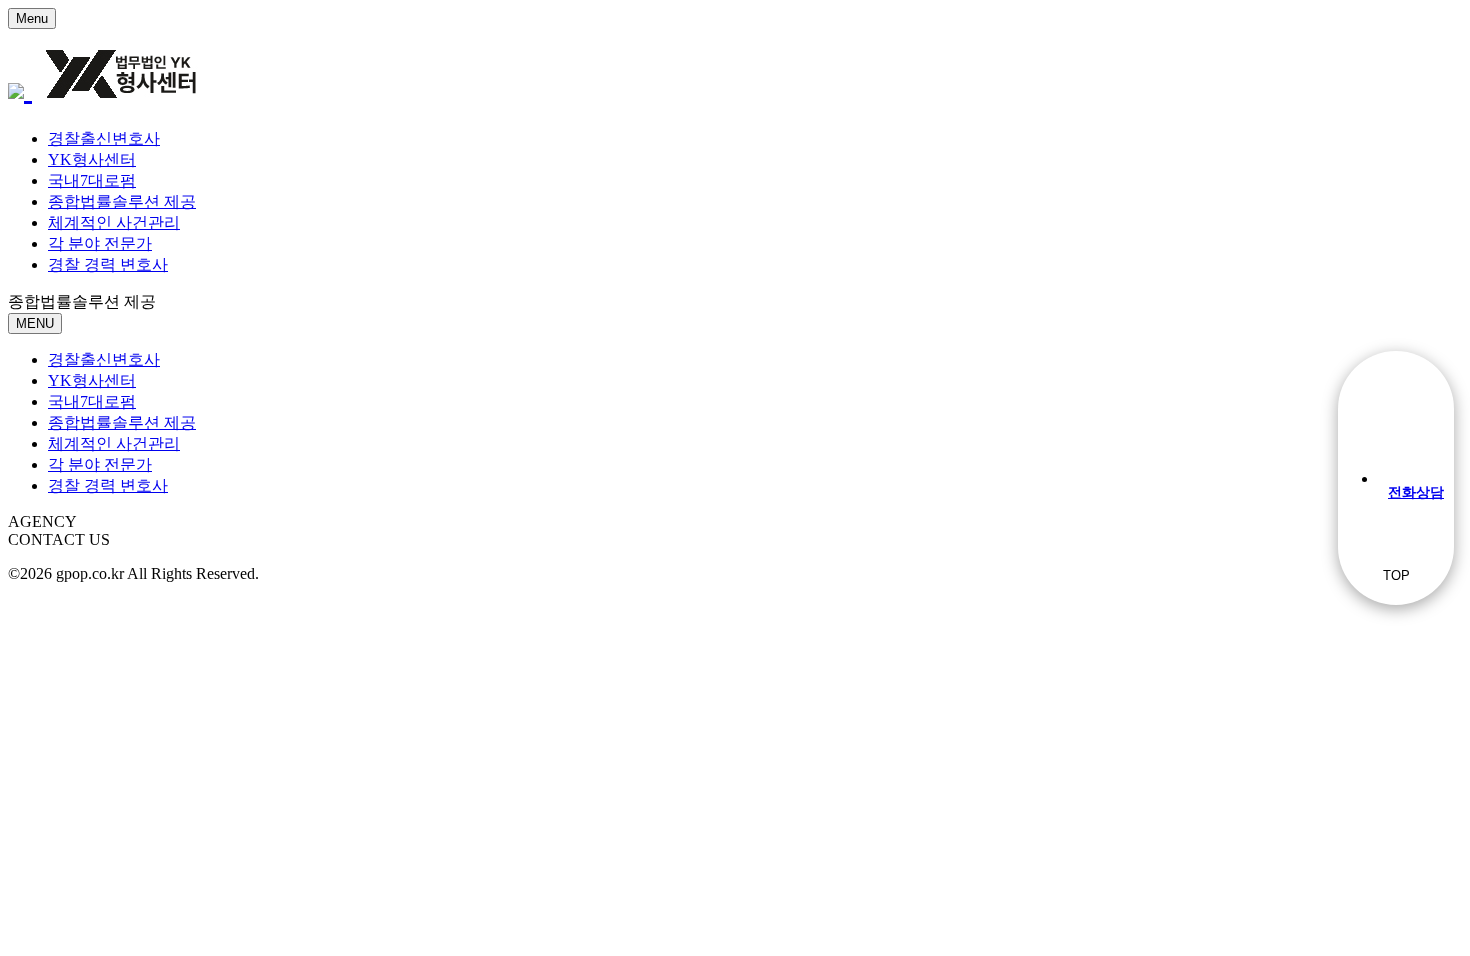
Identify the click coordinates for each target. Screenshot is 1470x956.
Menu (32, 18)
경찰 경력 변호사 (108, 264)
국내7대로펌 (92, 180)
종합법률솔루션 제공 (122, 201)
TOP (1396, 575)
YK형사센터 (92, 159)
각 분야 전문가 (100, 243)
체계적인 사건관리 (114, 222)
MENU (35, 323)
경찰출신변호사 (104, 138)
